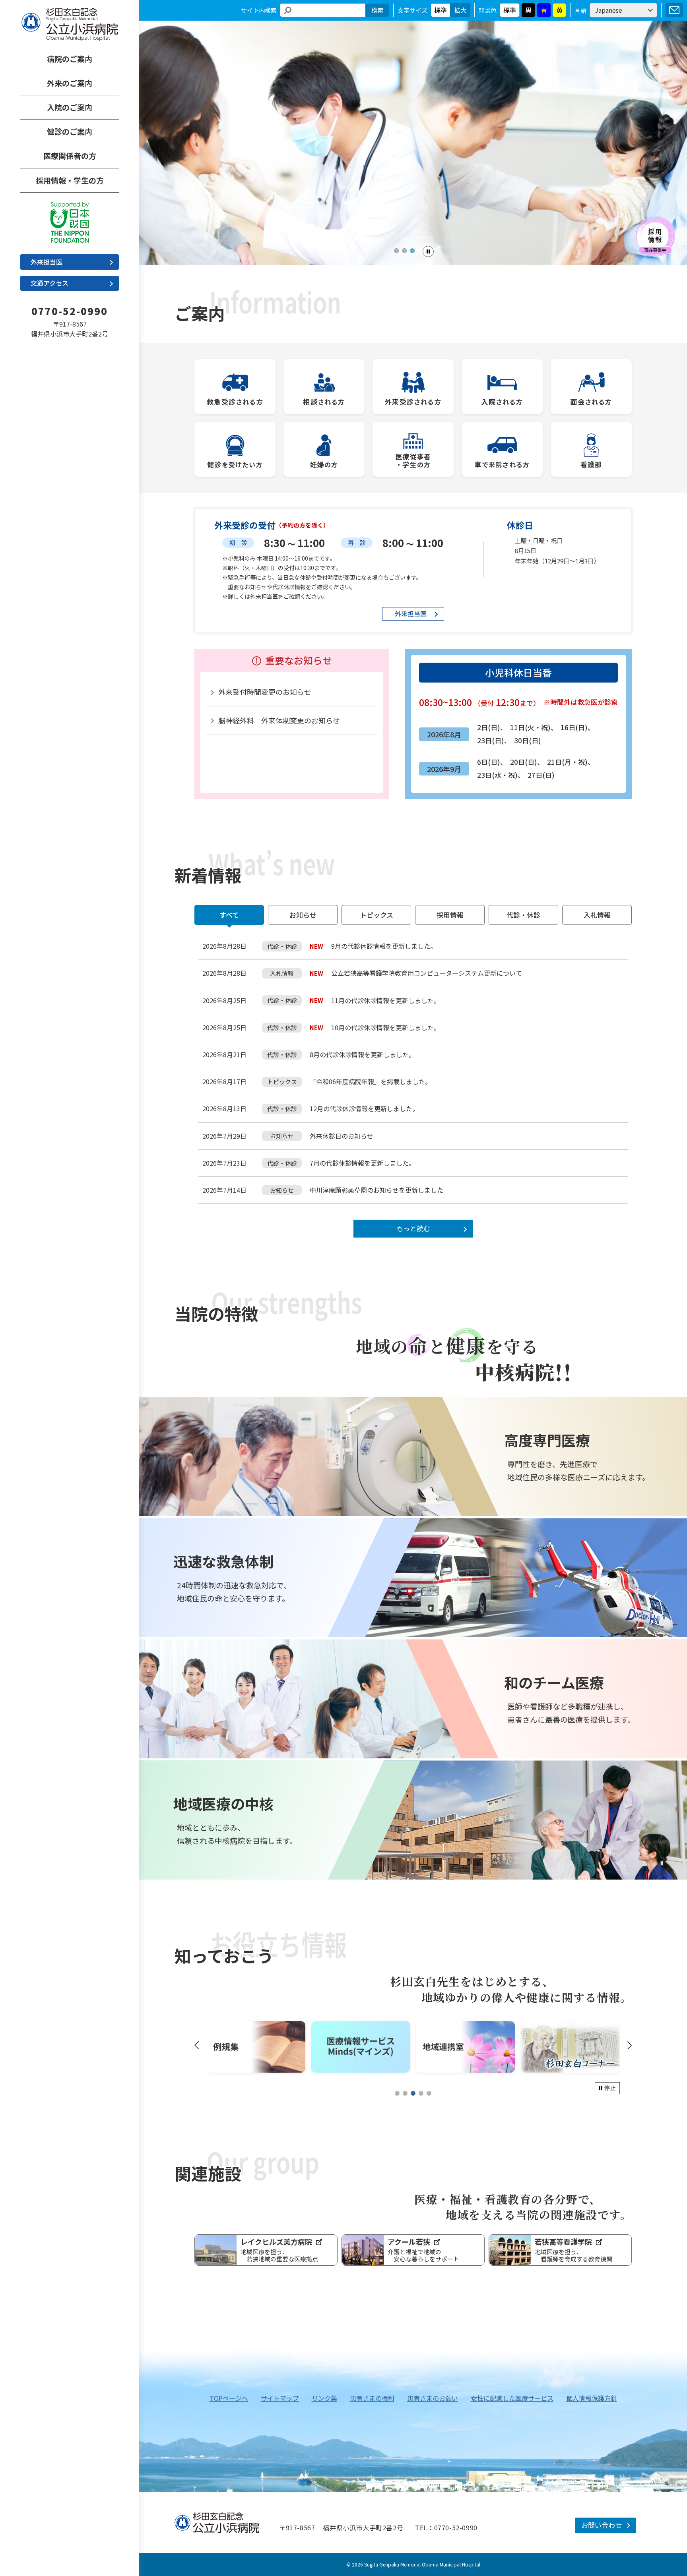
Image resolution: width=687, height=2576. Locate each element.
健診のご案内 (70, 131)
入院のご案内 (70, 107)
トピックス (376, 915)
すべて (229, 915)
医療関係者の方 (70, 156)
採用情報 (450, 915)
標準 (441, 10)
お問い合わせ (674, 10)
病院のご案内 (70, 59)
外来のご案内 (70, 83)
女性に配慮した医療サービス (512, 2398)
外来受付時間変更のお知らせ (265, 692)
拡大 (460, 10)
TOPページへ (229, 2398)
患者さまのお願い (433, 2398)
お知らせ (303, 915)
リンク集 (324, 2398)
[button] (396, 251)
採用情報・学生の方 (70, 180)
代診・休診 (523, 915)
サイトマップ (280, 2398)
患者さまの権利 (372, 2398)
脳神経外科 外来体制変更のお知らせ (279, 720)
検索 (377, 10)
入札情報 (597, 915)
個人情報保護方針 (592, 2398)
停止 (610, 2088)
